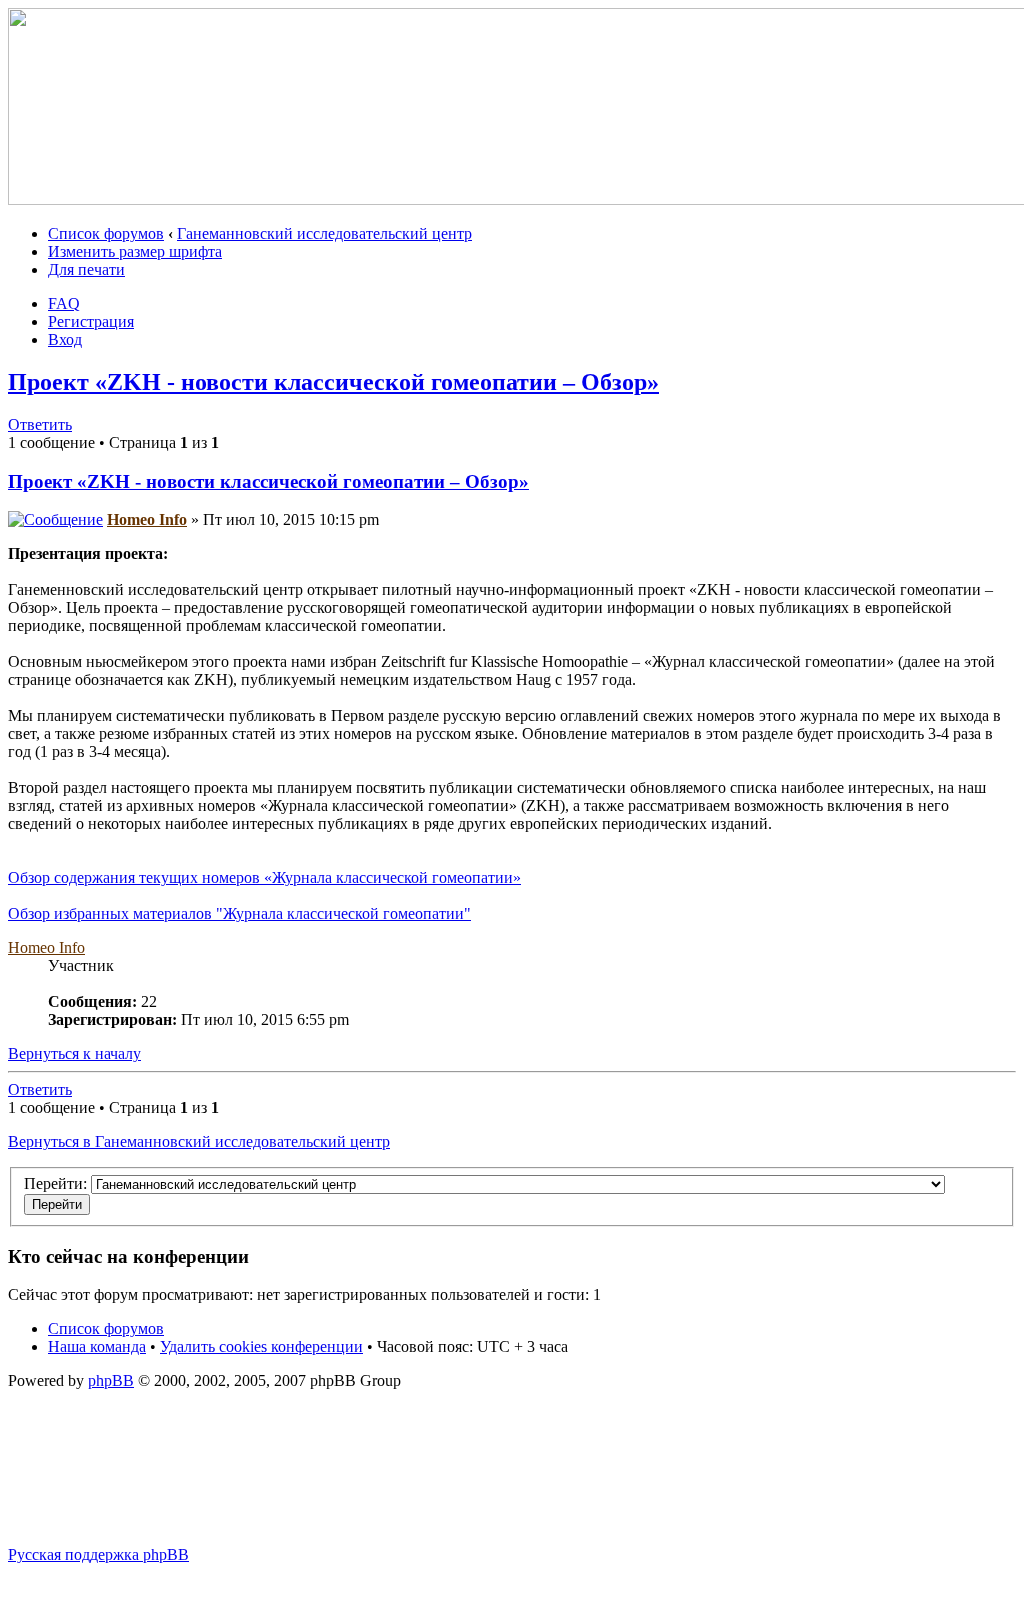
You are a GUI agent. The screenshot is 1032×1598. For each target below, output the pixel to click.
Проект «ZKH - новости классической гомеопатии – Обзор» (333, 382)
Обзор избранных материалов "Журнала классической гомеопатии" (239, 913)
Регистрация (91, 321)
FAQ (64, 303)
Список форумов (106, 233)
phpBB (111, 1380)
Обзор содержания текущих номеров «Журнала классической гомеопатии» (264, 877)
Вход (65, 339)
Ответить (40, 424)
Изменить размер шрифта (135, 251)
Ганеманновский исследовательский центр (324, 233)
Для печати (86, 269)
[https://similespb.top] (520, 199)
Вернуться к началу (74, 1053)
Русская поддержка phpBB (98, 1554)
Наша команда (97, 1346)
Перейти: (55, 1183)
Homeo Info (147, 519)
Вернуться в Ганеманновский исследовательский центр (199, 1141)
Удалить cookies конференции (261, 1346)
